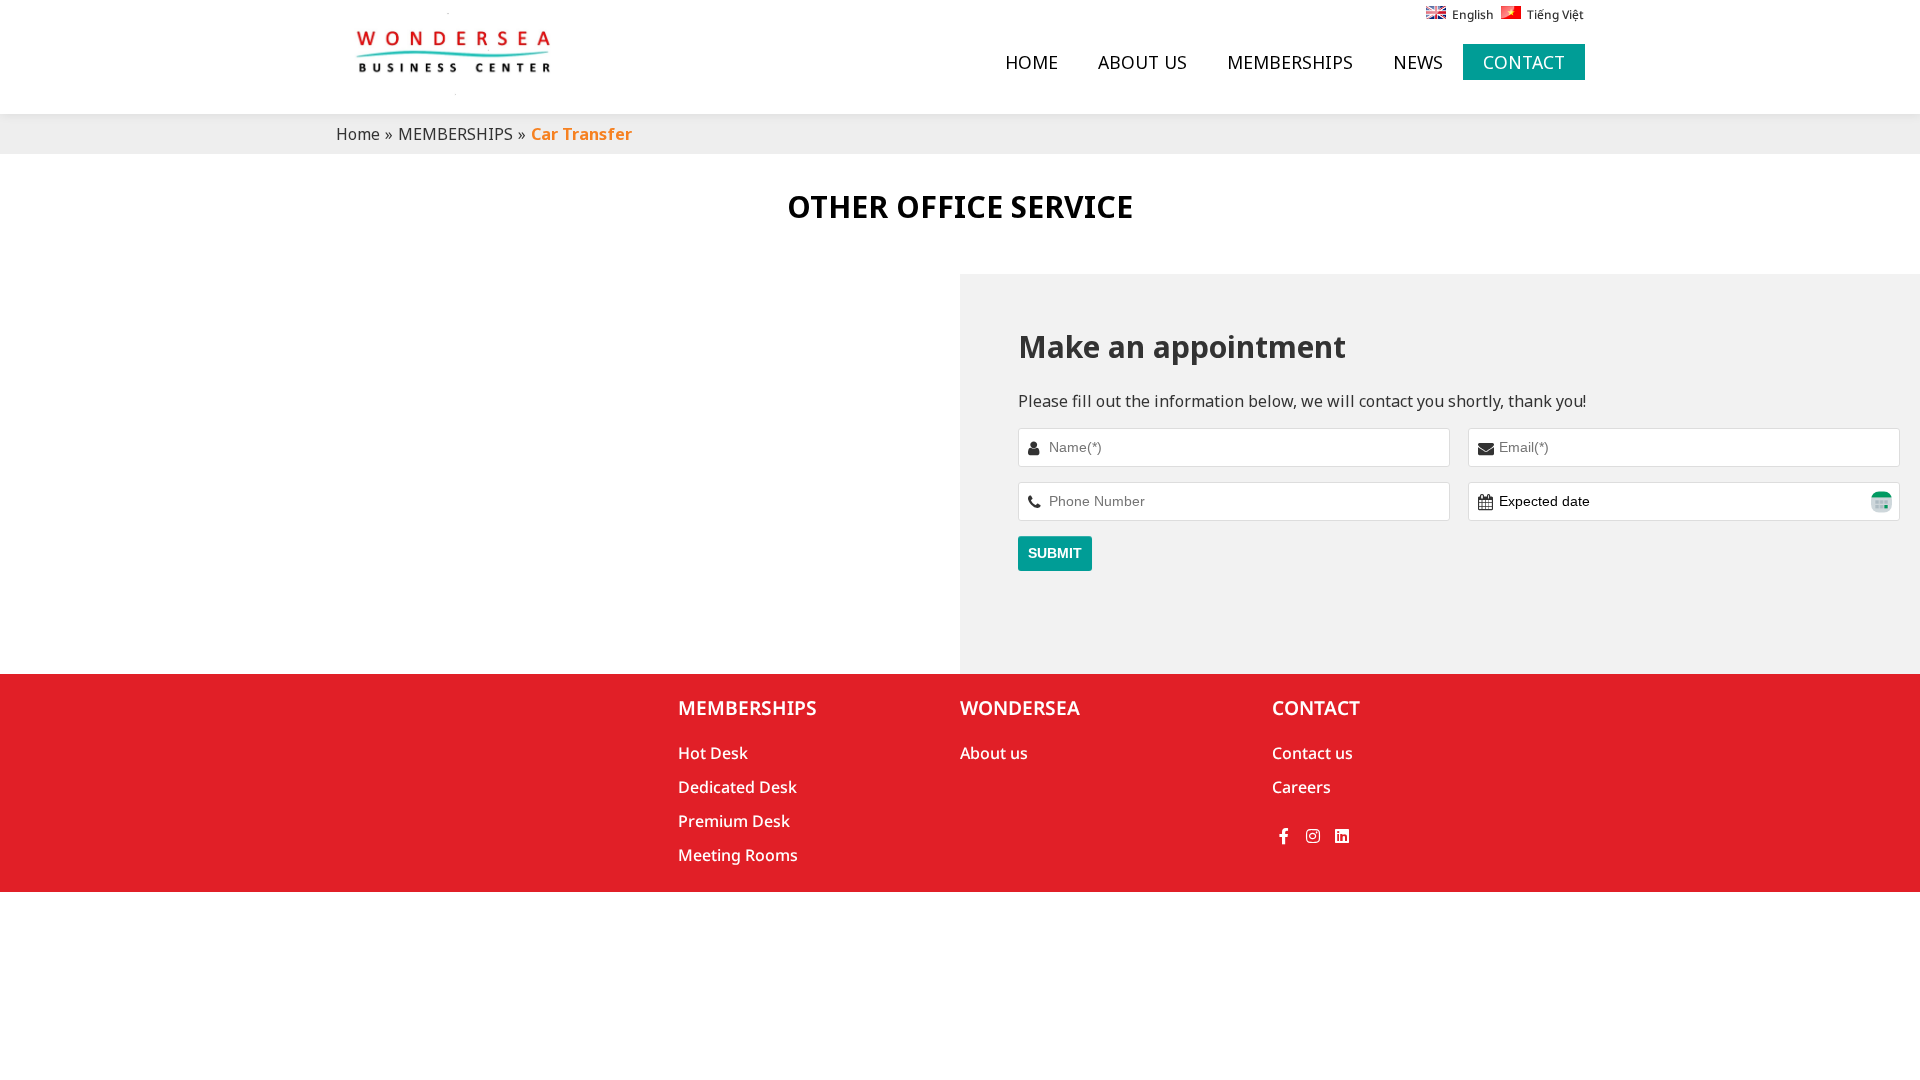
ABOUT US (1142, 62)
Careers (1301, 787)
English (1470, 14)
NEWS (1418, 62)
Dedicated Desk (737, 787)
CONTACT (1524, 62)
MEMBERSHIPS (1290, 62)
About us (994, 753)
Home (358, 134)
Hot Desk (713, 753)
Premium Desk (734, 821)
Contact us (1312, 753)
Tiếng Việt (1552, 14)
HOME (1031, 62)
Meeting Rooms (738, 855)
